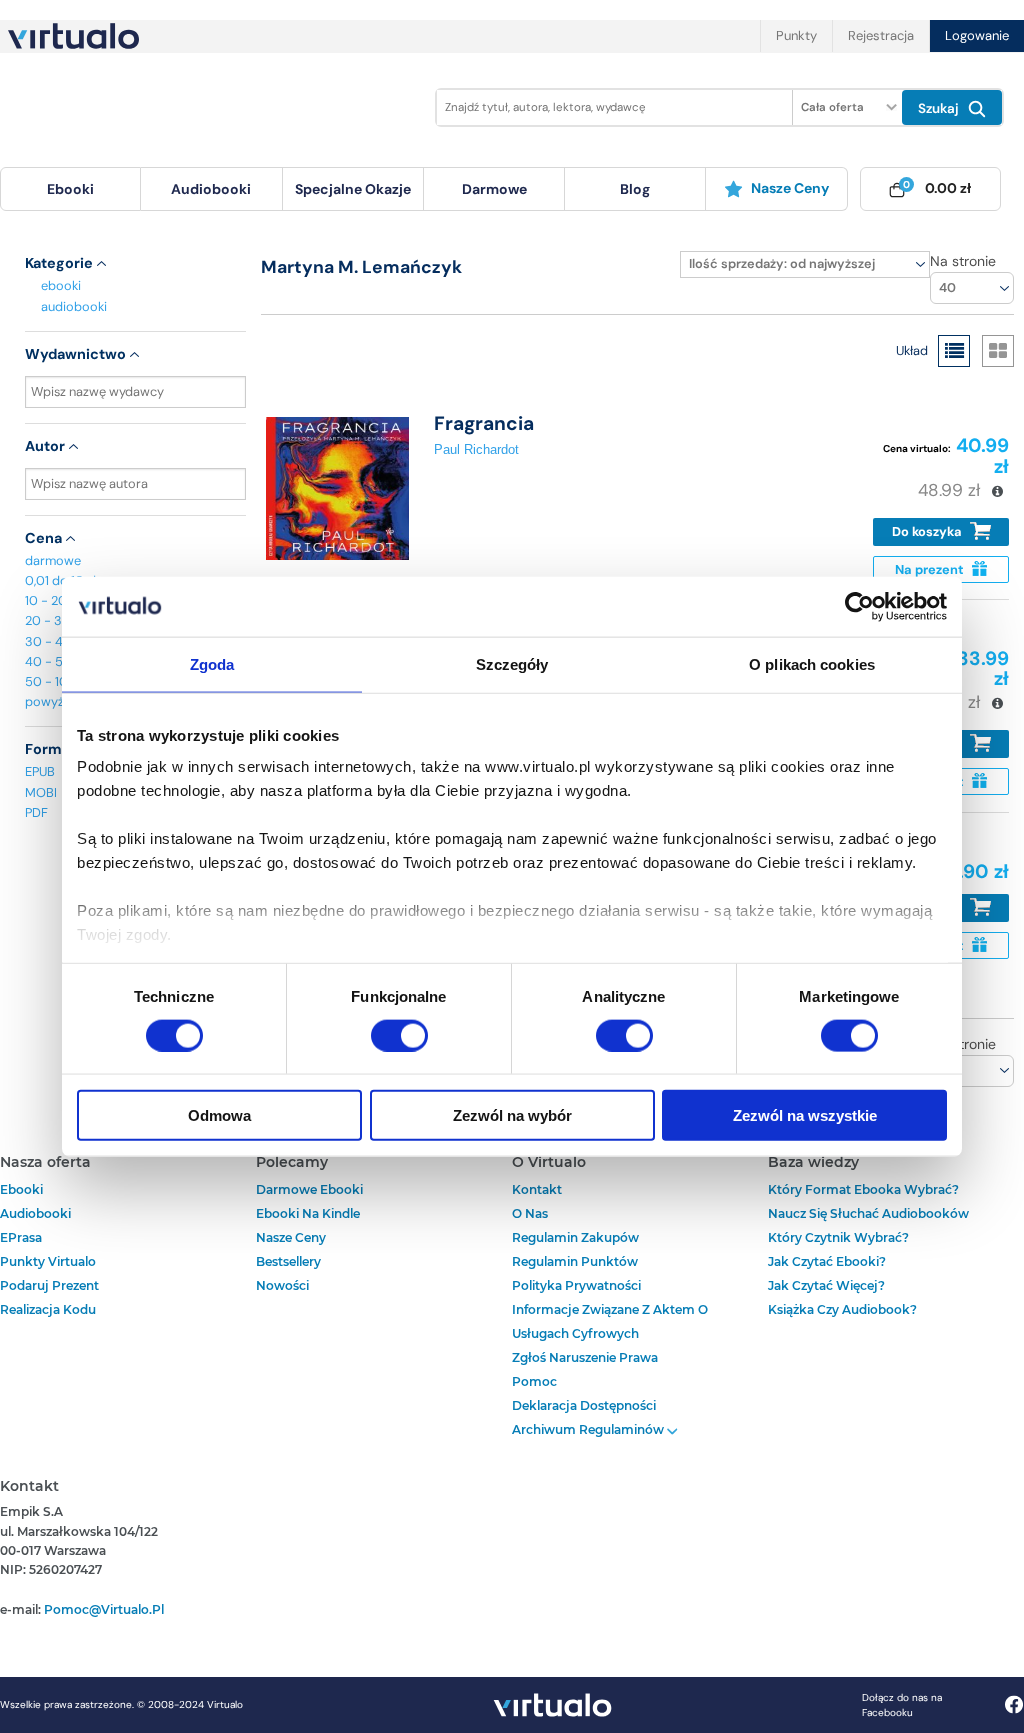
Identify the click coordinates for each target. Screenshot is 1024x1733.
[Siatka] (998, 351)
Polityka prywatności (576, 1285)
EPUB (40, 771)
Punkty (796, 35)
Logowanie (977, 35)
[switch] (399, 1035)
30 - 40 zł (54, 641)
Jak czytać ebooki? (827, 1261)
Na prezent (931, 569)
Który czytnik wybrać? (838, 1237)
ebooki (61, 285)
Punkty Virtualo (48, 1261)
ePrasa (21, 1237)
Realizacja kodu (48, 1309)
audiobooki (74, 306)
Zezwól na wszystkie (805, 1115)
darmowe (494, 189)
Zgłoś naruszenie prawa (585, 1357)
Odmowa (219, 1115)
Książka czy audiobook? (842, 1309)
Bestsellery (288, 1261)
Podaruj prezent (49, 1285)
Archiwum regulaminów (589, 1429)
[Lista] (954, 351)
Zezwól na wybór (512, 1115)
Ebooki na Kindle (308, 1213)
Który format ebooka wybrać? (863, 1189)
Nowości (282, 1285)
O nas (530, 1213)
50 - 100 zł (57, 681)
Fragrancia (484, 423)
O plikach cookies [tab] (812, 663)
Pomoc (534, 1381)
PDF (36, 812)
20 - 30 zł (54, 620)
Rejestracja (881, 35)
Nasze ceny (790, 188)
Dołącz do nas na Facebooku (902, 1705)
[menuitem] (70, 189)
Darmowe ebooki (309, 1189)
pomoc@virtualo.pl (104, 1609)
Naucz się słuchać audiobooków (868, 1213)
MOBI (41, 792)
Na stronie (963, 261)
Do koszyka (928, 531)
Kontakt (537, 1189)
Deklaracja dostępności (584, 1405)
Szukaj (940, 108)
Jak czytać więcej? (826, 1285)
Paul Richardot (476, 449)
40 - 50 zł (54, 661)
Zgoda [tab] (212, 663)
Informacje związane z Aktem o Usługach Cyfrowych (610, 1321)
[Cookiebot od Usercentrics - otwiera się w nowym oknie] (859, 606)
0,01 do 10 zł (60, 580)
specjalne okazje (353, 189)
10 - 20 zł (52, 600)
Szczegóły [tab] (512, 663)
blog (635, 189)
